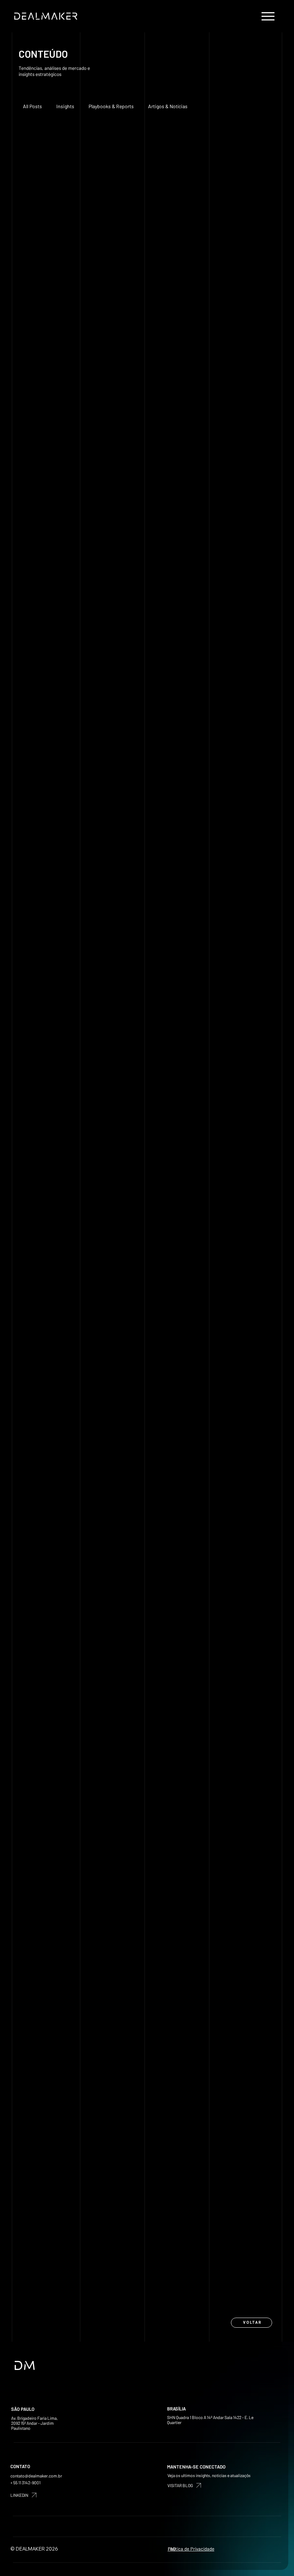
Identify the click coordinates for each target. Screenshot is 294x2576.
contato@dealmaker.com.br (36, 2476)
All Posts (32, 106)
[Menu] (269, 16)
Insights (65, 106)
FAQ (172, 2549)
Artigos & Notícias (168, 106)
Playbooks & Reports (111, 106)
